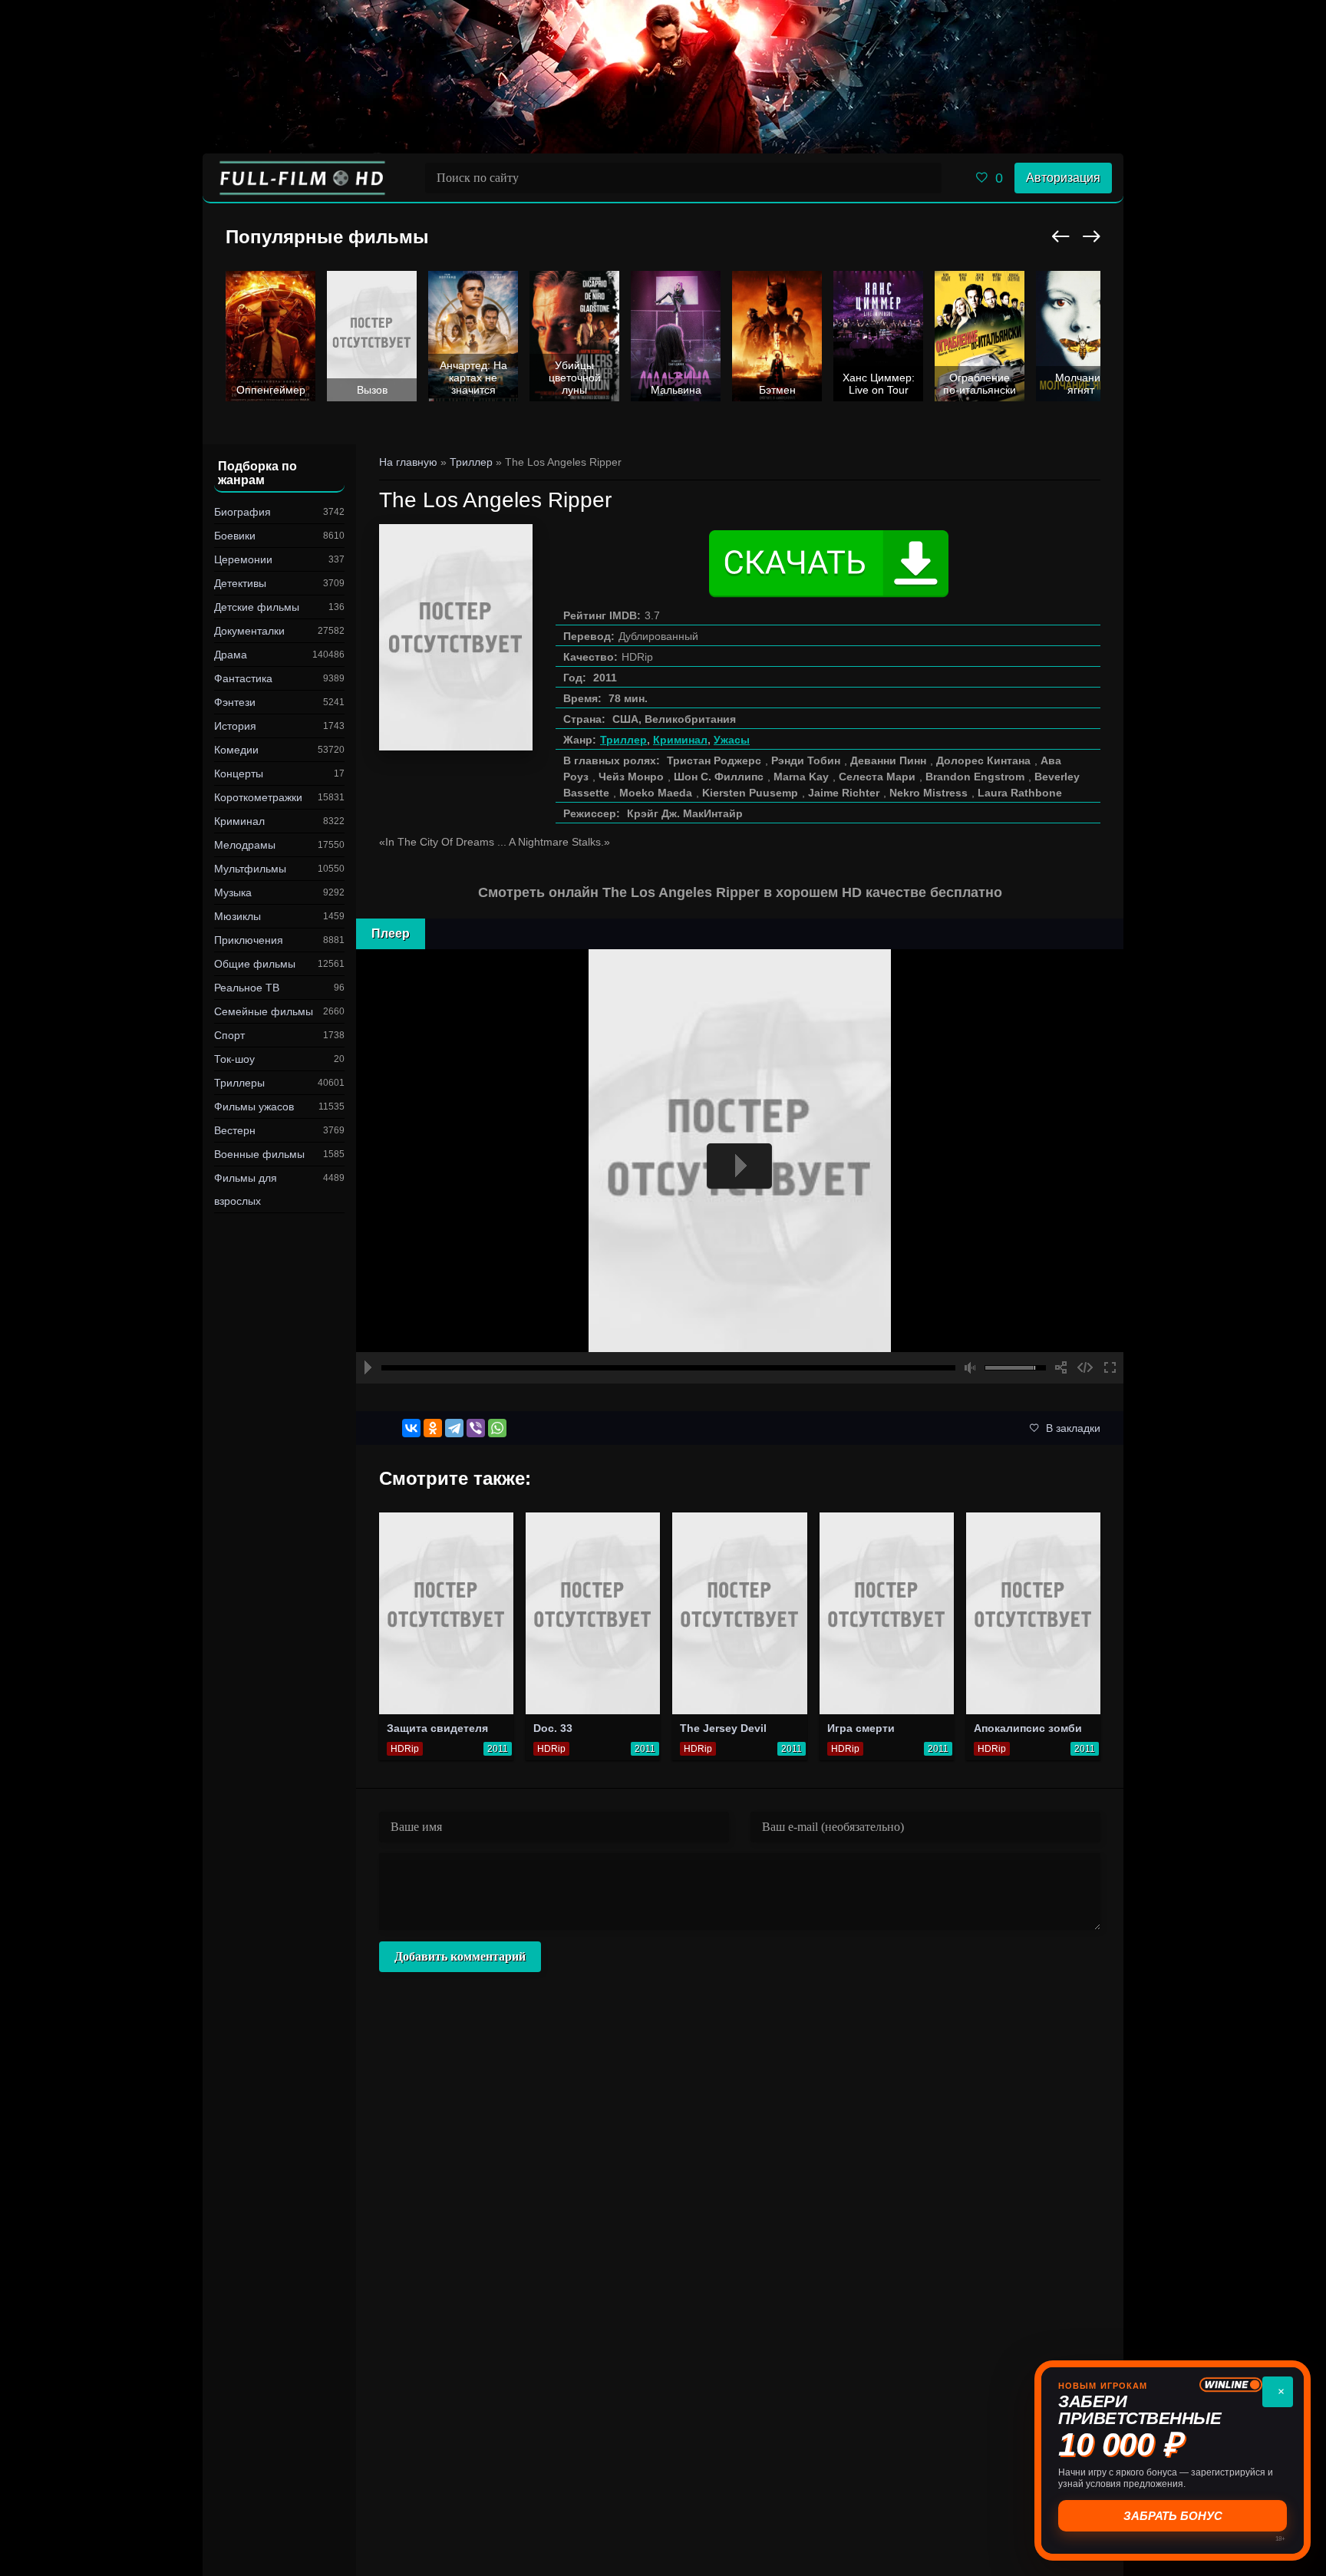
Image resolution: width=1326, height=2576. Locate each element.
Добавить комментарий (460, 1956)
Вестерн (235, 1130)
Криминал (239, 821)
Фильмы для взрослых (246, 1189)
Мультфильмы (250, 869)
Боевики (235, 536)
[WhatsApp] (497, 1428)
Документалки (249, 631)
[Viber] (476, 1428)
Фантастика (243, 678)
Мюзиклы (237, 916)
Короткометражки (258, 797)
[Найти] (926, 178)
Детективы (240, 583)
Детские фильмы (257, 607)
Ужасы (732, 740)
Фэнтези (235, 702)
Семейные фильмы (264, 1011)
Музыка (233, 892)
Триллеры (239, 1083)
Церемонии (243, 559)
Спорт (229, 1035)
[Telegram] (454, 1428)
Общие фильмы (255, 964)
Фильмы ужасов (254, 1107)
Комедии (236, 750)
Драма (231, 655)
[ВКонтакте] (411, 1428)
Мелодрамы (245, 845)
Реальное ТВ (247, 988)
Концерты (239, 773)
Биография (242, 512)
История (235, 726)
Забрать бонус (1173, 2516)
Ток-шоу (234, 1059)
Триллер (623, 740)
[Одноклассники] (433, 1428)
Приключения (249, 940)
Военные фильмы (259, 1154)
